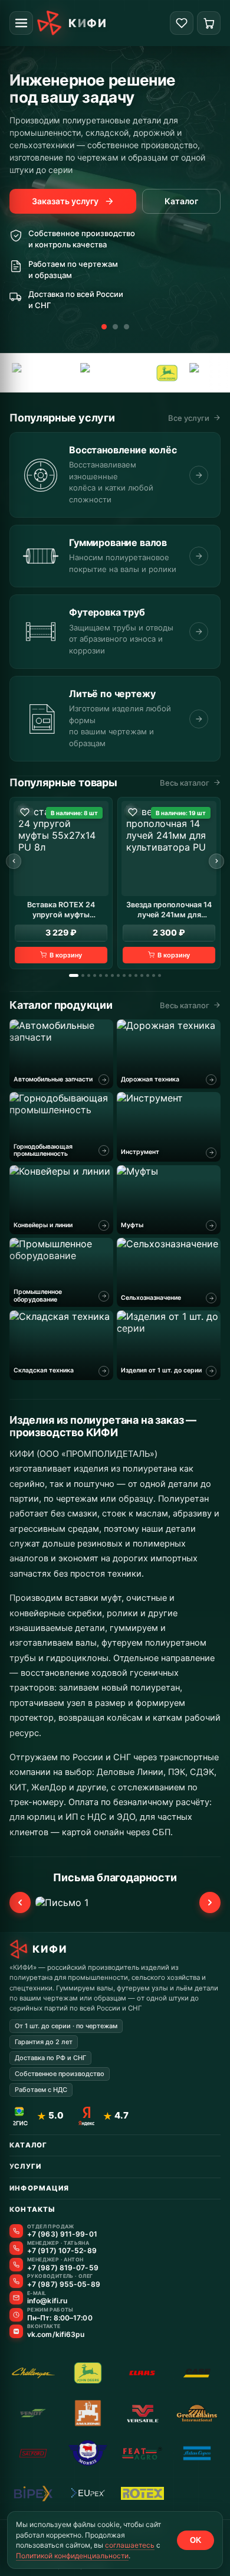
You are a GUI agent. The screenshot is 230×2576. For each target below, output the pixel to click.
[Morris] (182, 373)
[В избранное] (25, 812)
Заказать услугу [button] (65, 201)
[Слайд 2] (115, 327)
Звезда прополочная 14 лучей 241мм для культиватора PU (169, 910)
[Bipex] (33, 2493)
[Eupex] (88, 2493)
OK (195, 2540)
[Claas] (142, 2373)
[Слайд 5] (101, 975)
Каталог (181, 201)
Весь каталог (185, 783)
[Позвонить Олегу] (16, 2281)
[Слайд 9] (124, 975)
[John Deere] (130, 373)
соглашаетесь (130, 2545)
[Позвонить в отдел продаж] (16, 2231)
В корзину (66, 955)
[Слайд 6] (106, 975)
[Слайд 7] (112, 975)
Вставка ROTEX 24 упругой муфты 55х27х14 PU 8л (61, 910)
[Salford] (33, 2453)
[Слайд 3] (126, 327)
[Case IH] (197, 2373)
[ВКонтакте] (16, 2331)
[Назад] (14, 861)
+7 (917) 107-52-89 (62, 2251)
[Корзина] (209, 23)
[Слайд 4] (95, 975)
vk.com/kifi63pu (56, 2335)
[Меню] (21, 23)
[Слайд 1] (104, 327)
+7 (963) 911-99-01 (62, 2234)
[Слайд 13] (148, 975)
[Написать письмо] (16, 2298)
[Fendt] (33, 2413)
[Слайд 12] (142, 975)
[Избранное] (182, 23)
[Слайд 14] (154, 975)
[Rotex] (142, 2493)
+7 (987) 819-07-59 (63, 2268)
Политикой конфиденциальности (72, 2556)
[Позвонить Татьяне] (16, 2248)
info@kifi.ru (47, 2301)
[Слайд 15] (160, 975)
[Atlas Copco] (197, 2453)
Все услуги (189, 418)
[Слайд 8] (118, 975)
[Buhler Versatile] (142, 2413)
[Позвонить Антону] (16, 2265)
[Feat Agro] (142, 2453)
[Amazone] (76, 373)
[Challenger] (33, 2373)
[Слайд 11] (136, 975)
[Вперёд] (216, 861)
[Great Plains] (197, 2413)
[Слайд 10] (130, 975)
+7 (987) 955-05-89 (64, 2284)
